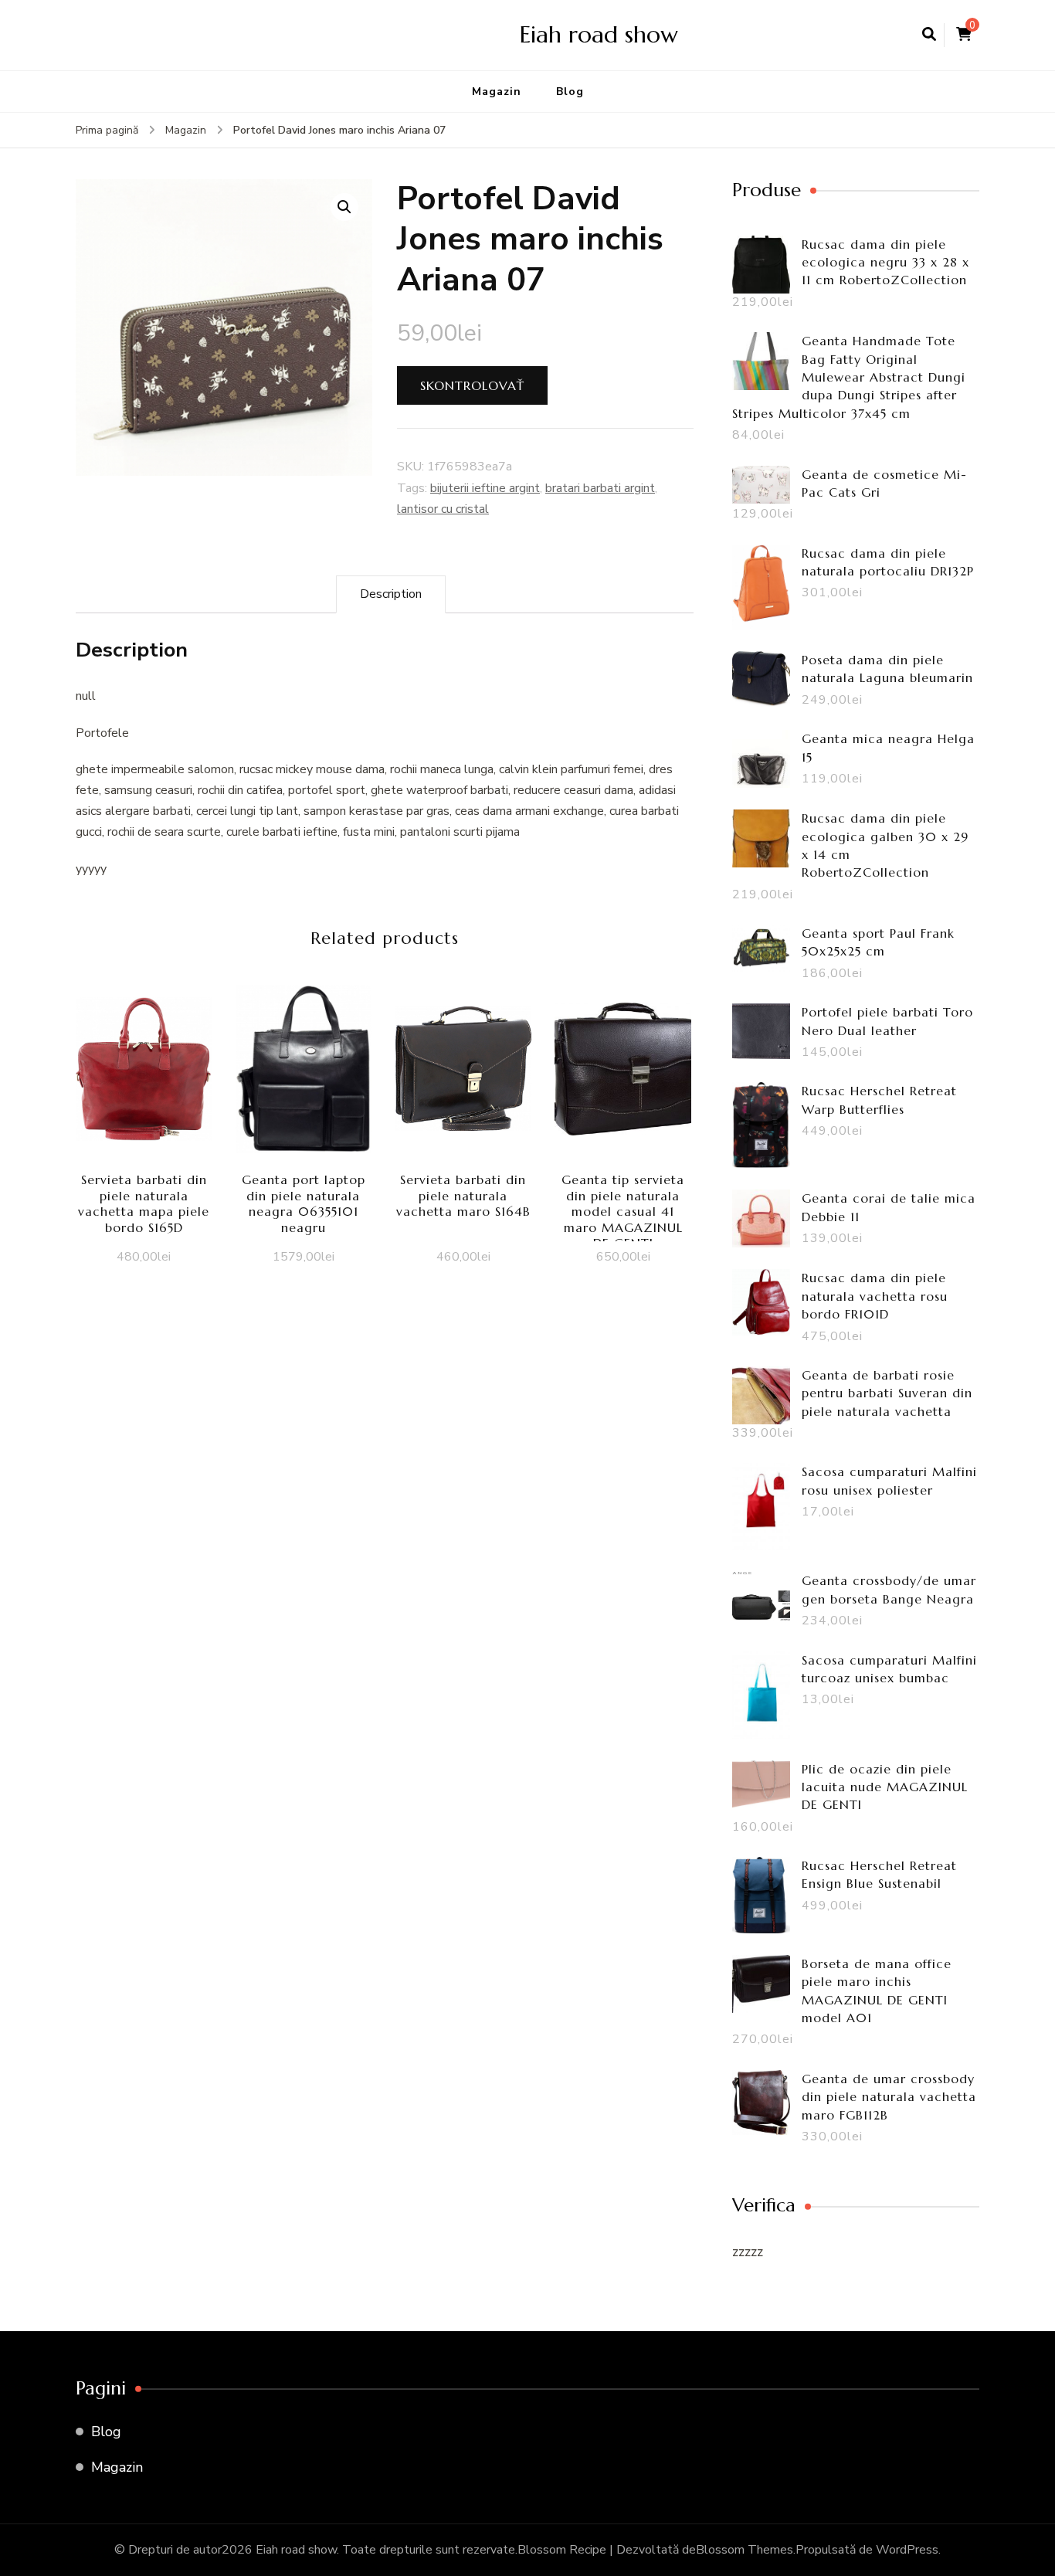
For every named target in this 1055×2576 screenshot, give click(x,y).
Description (391, 594)
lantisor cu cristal (443, 509)
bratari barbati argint (600, 488)
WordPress (907, 2550)
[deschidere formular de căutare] (929, 35)
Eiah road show (599, 34)
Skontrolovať (472, 385)
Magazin (497, 92)
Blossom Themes (745, 2550)
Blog (570, 92)
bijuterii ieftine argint (485, 488)
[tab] (391, 594)
